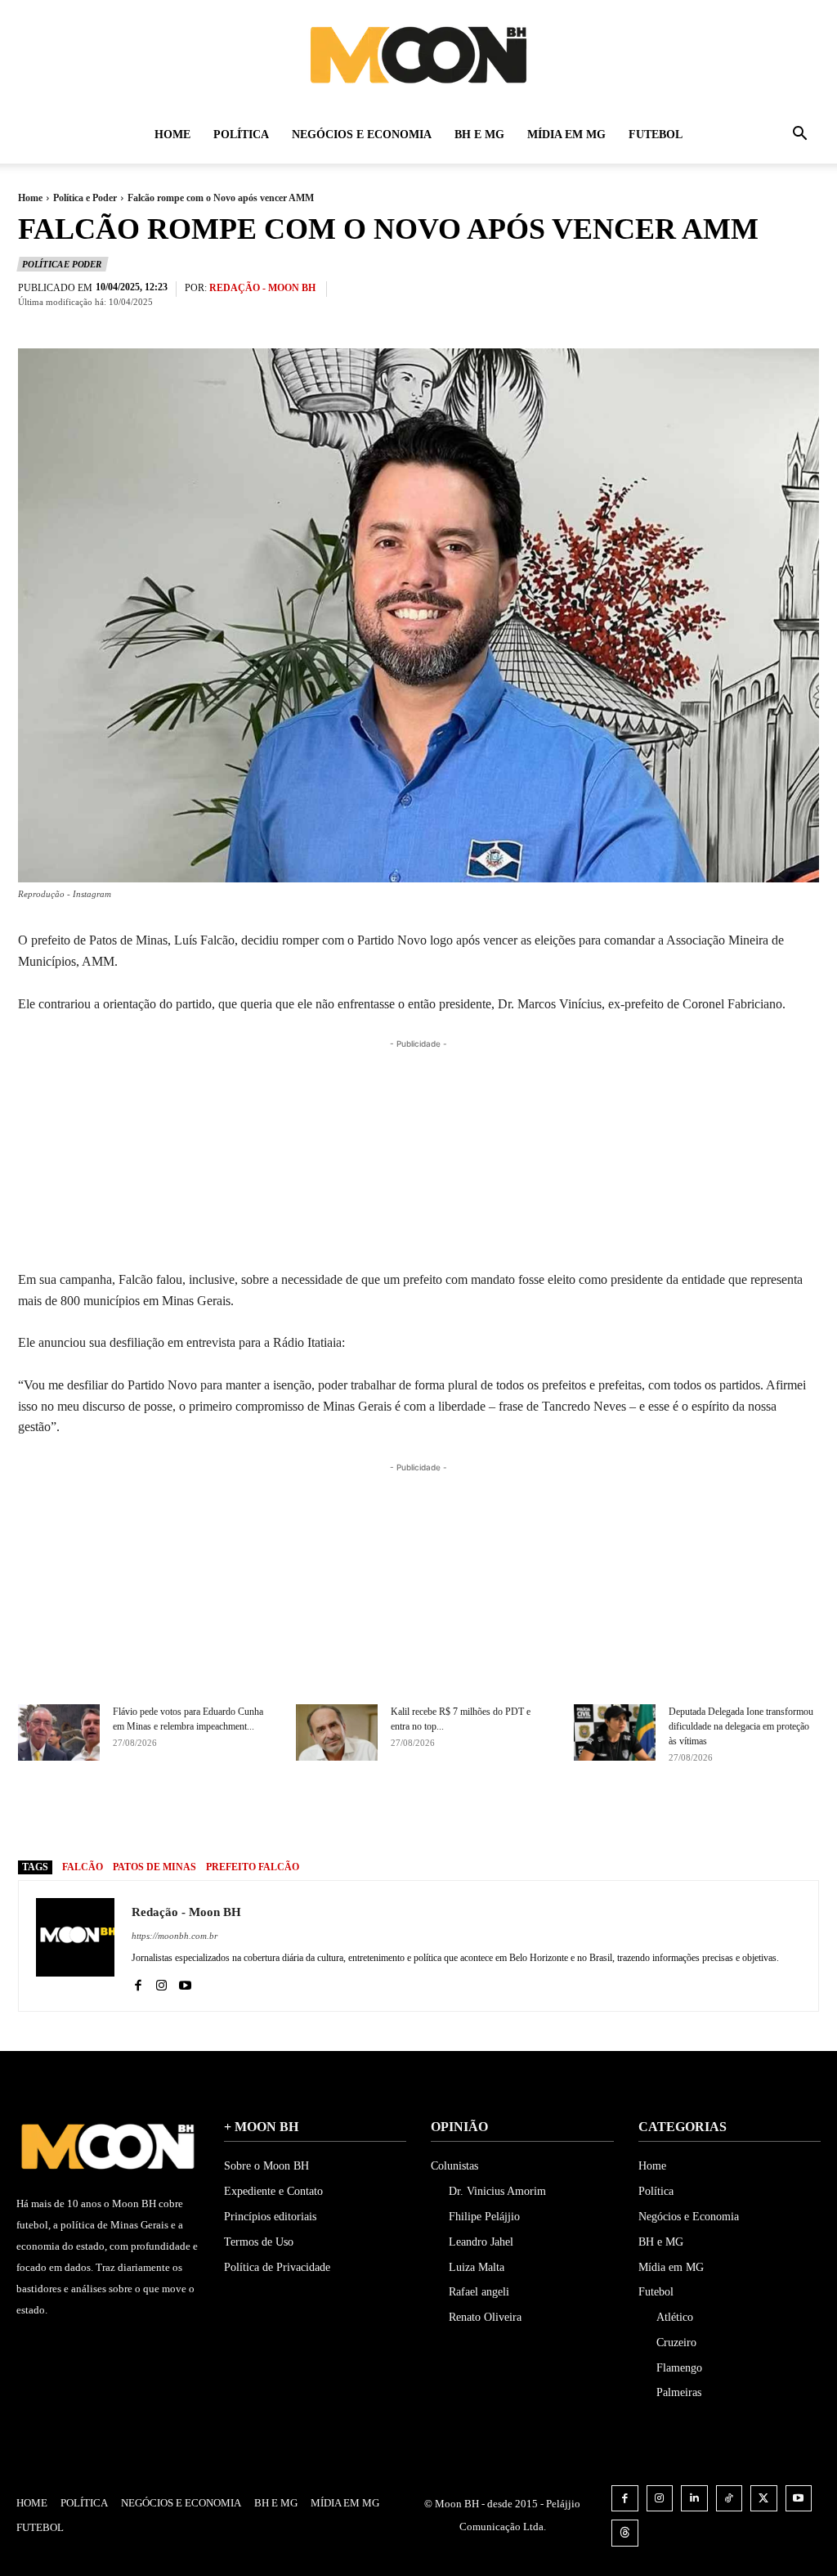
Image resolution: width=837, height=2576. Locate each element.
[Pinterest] (479, 1817)
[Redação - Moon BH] (75, 1946)
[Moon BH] (418, 54)
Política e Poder (85, 198)
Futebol (656, 135)
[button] (799, 136)
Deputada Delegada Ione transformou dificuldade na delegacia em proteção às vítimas (741, 1726)
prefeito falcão (253, 1867)
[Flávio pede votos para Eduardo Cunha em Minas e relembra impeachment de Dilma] (59, 1732)
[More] (555, 1817)
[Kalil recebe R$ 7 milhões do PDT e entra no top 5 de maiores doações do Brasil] (337, 1732)
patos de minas (154, 1867)
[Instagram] (161, 1982)
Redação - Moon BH (262, 288)
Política (241, 135)
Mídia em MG (566, 135)
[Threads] (625, 2533)
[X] (441, 1817)
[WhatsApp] (517, 1817)
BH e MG (479, 135)
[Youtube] (185, 1982)
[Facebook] (404, 1817)
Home (172, 135)
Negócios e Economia (362, 135)
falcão (83, 1867)
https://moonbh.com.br (175, 1936)
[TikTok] (730, 2499)
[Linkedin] (694, 2499)
